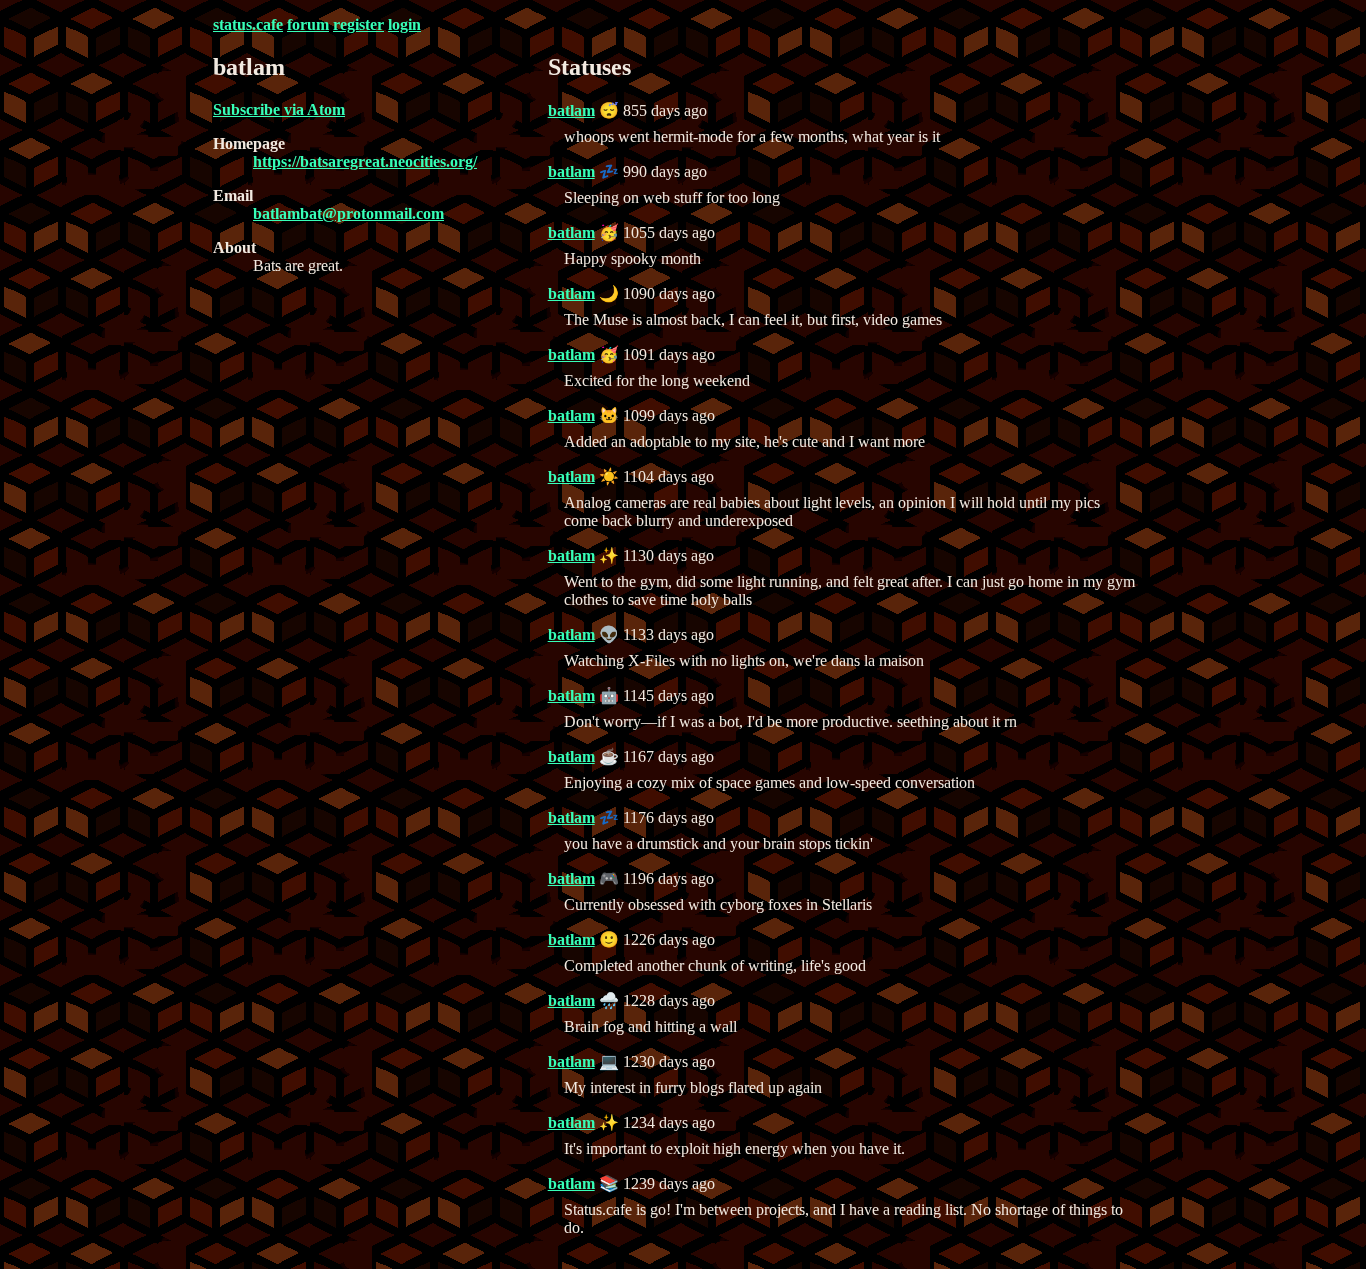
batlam (571, 110)
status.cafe (248, 24)
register (358, 24)
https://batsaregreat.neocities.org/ (365, 161)
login (404, 24)
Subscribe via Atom (279, 109)
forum (308, 24)
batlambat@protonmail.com (348, 213)
